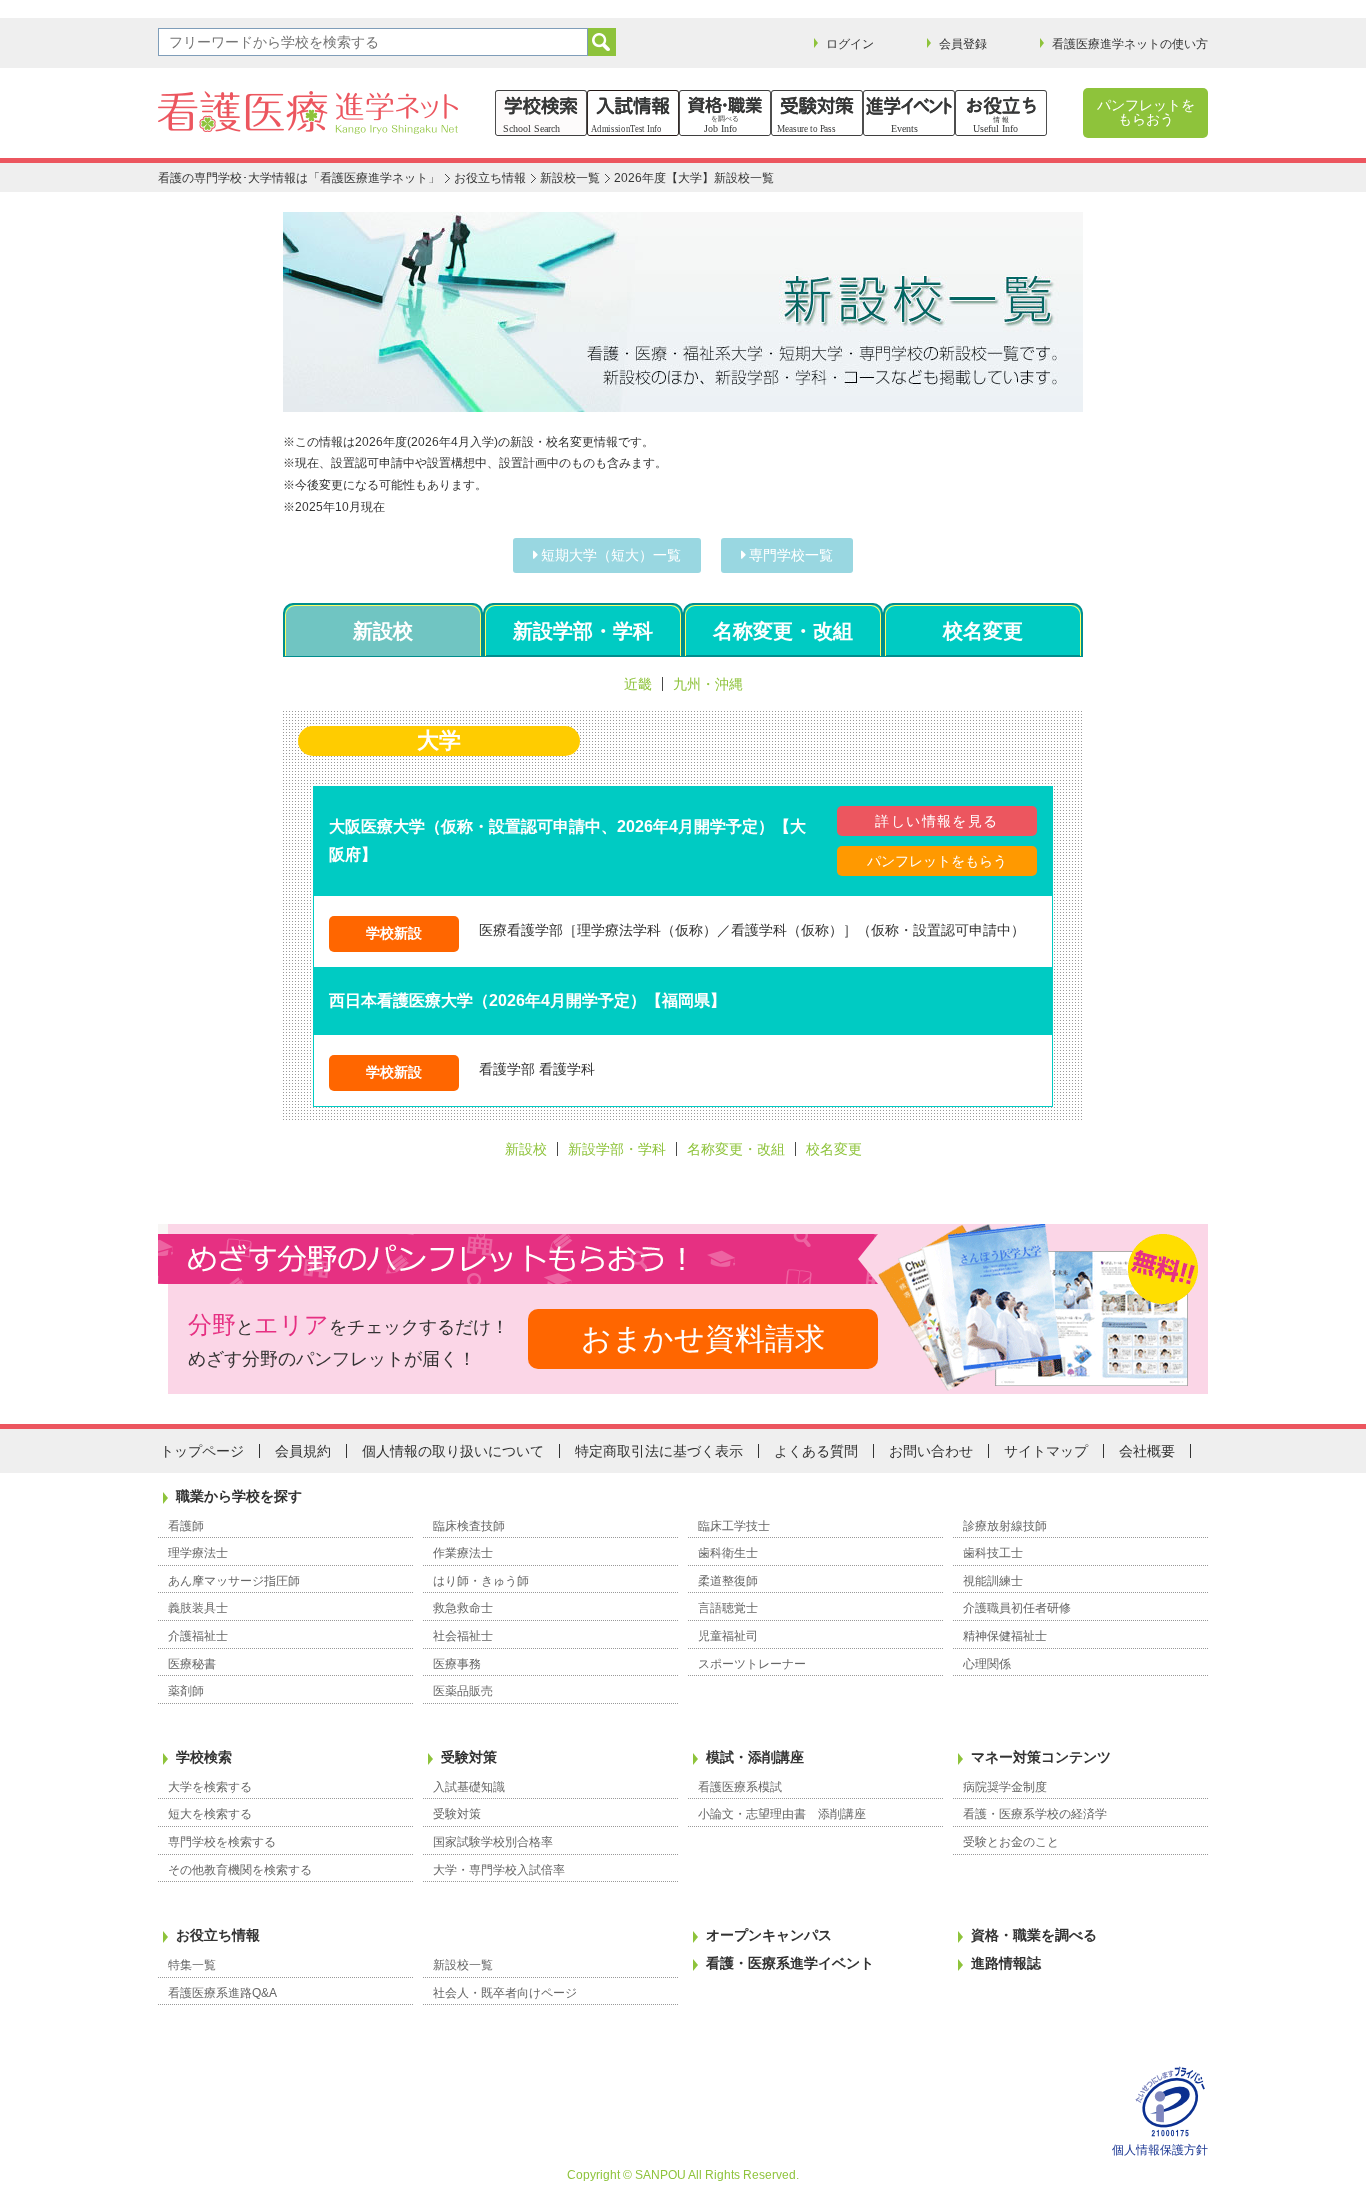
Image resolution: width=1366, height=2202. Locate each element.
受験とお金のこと (1011, 1842)
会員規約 (303, 1451)
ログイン (850, 44)
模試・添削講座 (755, 1757)
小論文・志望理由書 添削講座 (782, 1814)
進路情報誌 (1006, 1963)
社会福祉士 (463, 1636)
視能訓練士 (993, 1581)
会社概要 (1147, 1451)
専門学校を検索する (222, 1842)
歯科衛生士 (728, 1553)
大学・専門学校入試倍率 (499, 1870)
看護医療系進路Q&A (222, 1993)
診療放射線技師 (1005, 1526)
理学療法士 (198, 1553)
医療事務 (457, 1664)
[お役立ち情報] (1001, 113)
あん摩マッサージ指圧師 (234, 1581)
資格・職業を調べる (1034, 1935)
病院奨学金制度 (1005, 1787)
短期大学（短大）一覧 (611, 555)
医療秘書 (192, 1664)
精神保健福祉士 (1005, 1636)
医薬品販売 (463, 1691)
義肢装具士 (198, 1608)
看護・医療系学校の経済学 (1035, 1814)
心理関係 (987, 1664)
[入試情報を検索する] (633, 113)
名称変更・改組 (783, 631)
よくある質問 (816, 1451)
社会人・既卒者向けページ (505, 1993)
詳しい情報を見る (936, 821)
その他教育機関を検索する (240, 1870)
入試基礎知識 (469, 1787)
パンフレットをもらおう (1146, 112)
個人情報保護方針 (1160, 2150)
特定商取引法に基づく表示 (659, 1451)
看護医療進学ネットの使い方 (1130, 44)
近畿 (638, 684)
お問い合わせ (931, 1451)
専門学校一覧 (791, 555)
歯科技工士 (993, 1553)
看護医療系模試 (740, 1787)
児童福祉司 (728, 1636)
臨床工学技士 (734, 1526)
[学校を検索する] (541, 113)
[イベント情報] (909, 113)
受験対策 (469, 1757)
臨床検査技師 (469, 1526)
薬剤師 (186, 1691)
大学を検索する (210, 1787)
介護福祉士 (198, 1636)
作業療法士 (463, 1553)
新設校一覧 (570, 178)
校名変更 (983, 631)
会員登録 (963, 44)
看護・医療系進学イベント (790, 1963)
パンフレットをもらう (937, 861)
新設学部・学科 (583, 631)
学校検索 (204, 1757)
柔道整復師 (728, 1581)
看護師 (186, 1526)
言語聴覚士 (728, 1608)
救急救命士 (463, 1608)
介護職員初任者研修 (1017, 1608)
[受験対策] (817, 113)
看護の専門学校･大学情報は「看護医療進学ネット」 (299, 178)
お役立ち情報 (490, 178)
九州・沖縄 (708, 684)
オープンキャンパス (769, 1935)
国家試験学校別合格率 (493, 1842)
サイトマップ (1046, 1451)
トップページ (202, 1451)
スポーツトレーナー (752, 1664)
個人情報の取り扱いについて (453, 1451)
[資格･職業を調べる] (725, 113)
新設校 (383, 631)
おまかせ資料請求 (703, 1338)
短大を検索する (210, 1814)
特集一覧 (192, 1965)
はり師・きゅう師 (481, 1581)
